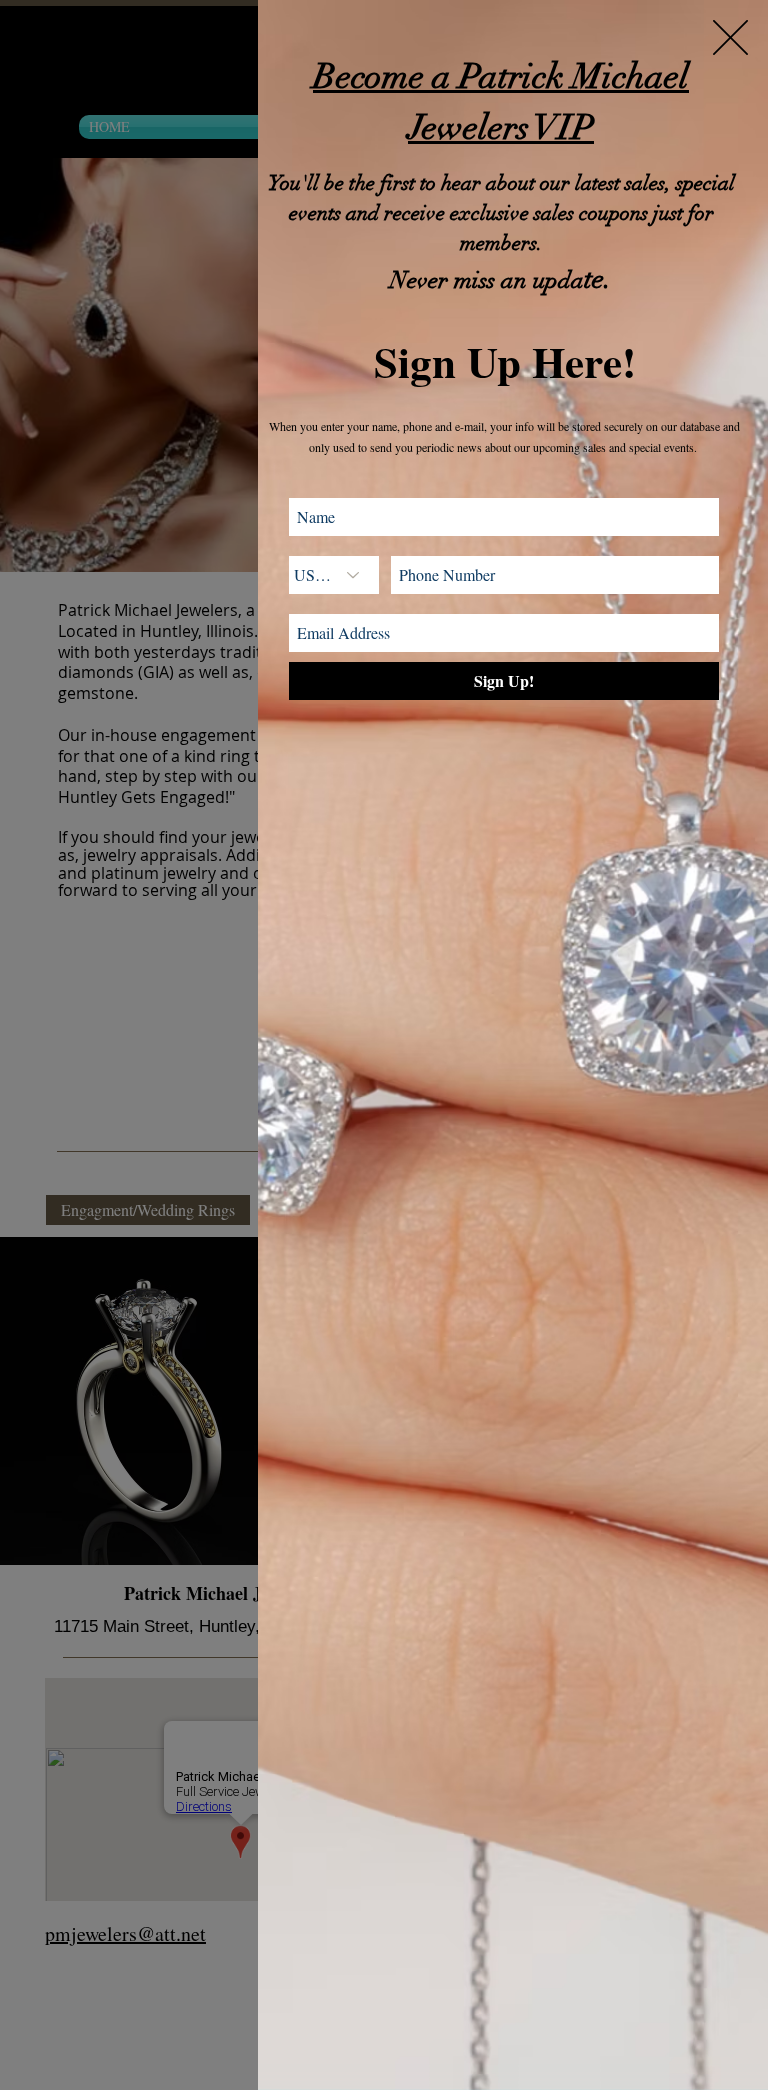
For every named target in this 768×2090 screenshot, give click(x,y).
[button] (730, 37)
